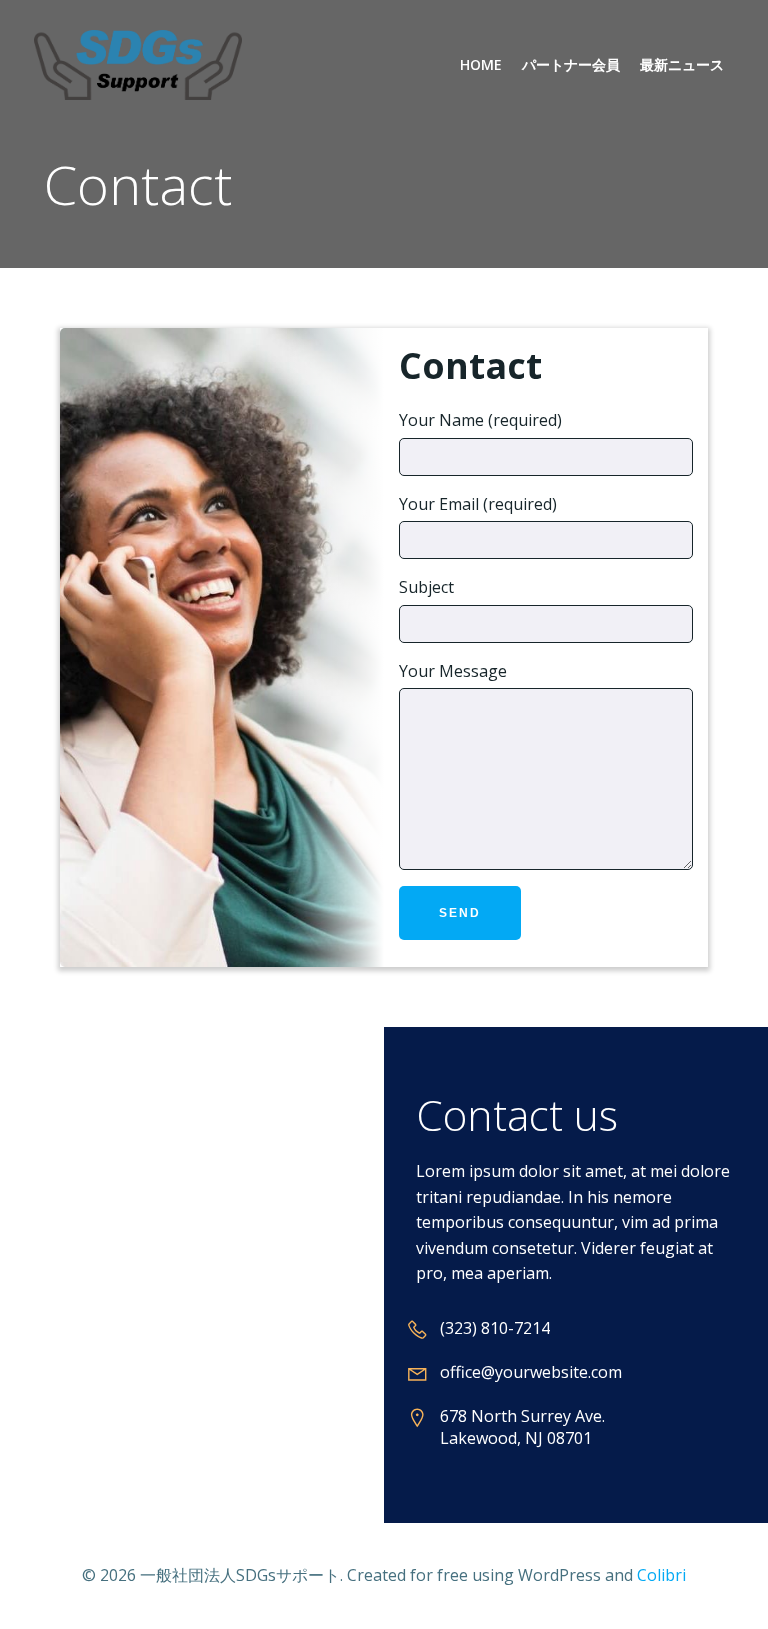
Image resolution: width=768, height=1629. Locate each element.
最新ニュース (682, 64)
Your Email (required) (478, 504)
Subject (426, 587)
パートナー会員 (571, 64)
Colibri (661, 1575)
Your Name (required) (480, 420)
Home (481, 64)
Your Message (453, 671)
